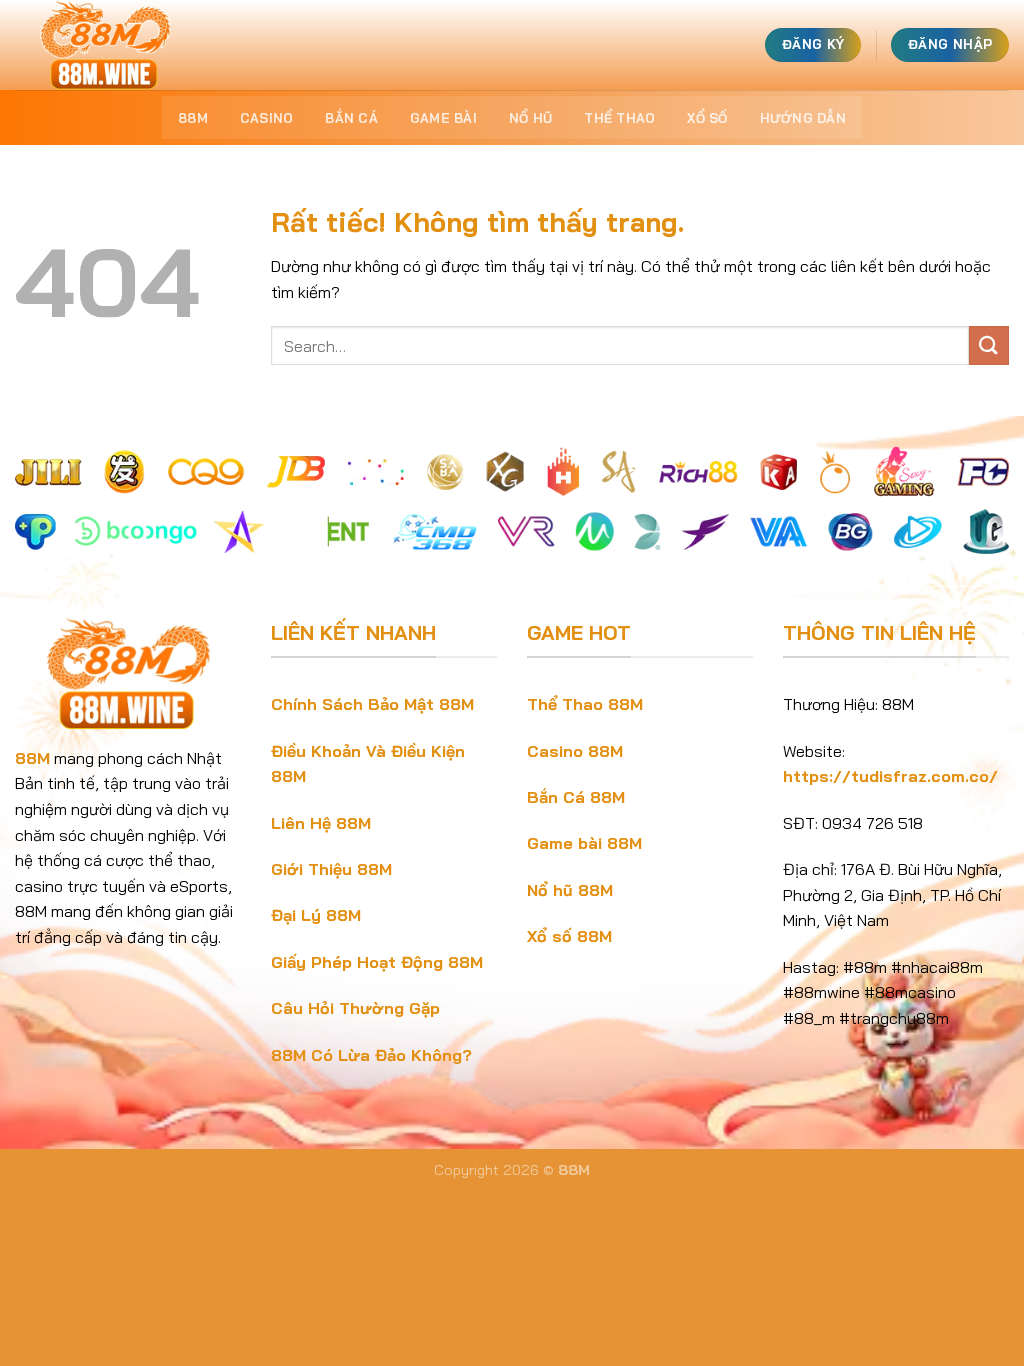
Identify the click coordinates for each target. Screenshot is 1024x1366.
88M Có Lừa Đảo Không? (371, 1055)
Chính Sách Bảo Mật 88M (372, 704)
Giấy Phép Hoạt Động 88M (377, 962)
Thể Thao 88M (585, 704)
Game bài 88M (584, 843)
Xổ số (707, 118)
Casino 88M (575, 751)
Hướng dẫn (803, 118)
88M (193, 118)
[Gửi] (989, 345)
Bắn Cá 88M (576, 797)
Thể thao (619, 118)
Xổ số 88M (569, 936)
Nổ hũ (530, 118)
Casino (267, 118)
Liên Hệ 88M (321, 823)
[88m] (115, 45)
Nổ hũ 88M (570, 890)
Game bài (443, 118)
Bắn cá (351, 118)
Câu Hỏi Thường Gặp (355, 1008)
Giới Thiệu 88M (331, 869)
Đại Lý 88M (316, 915)
